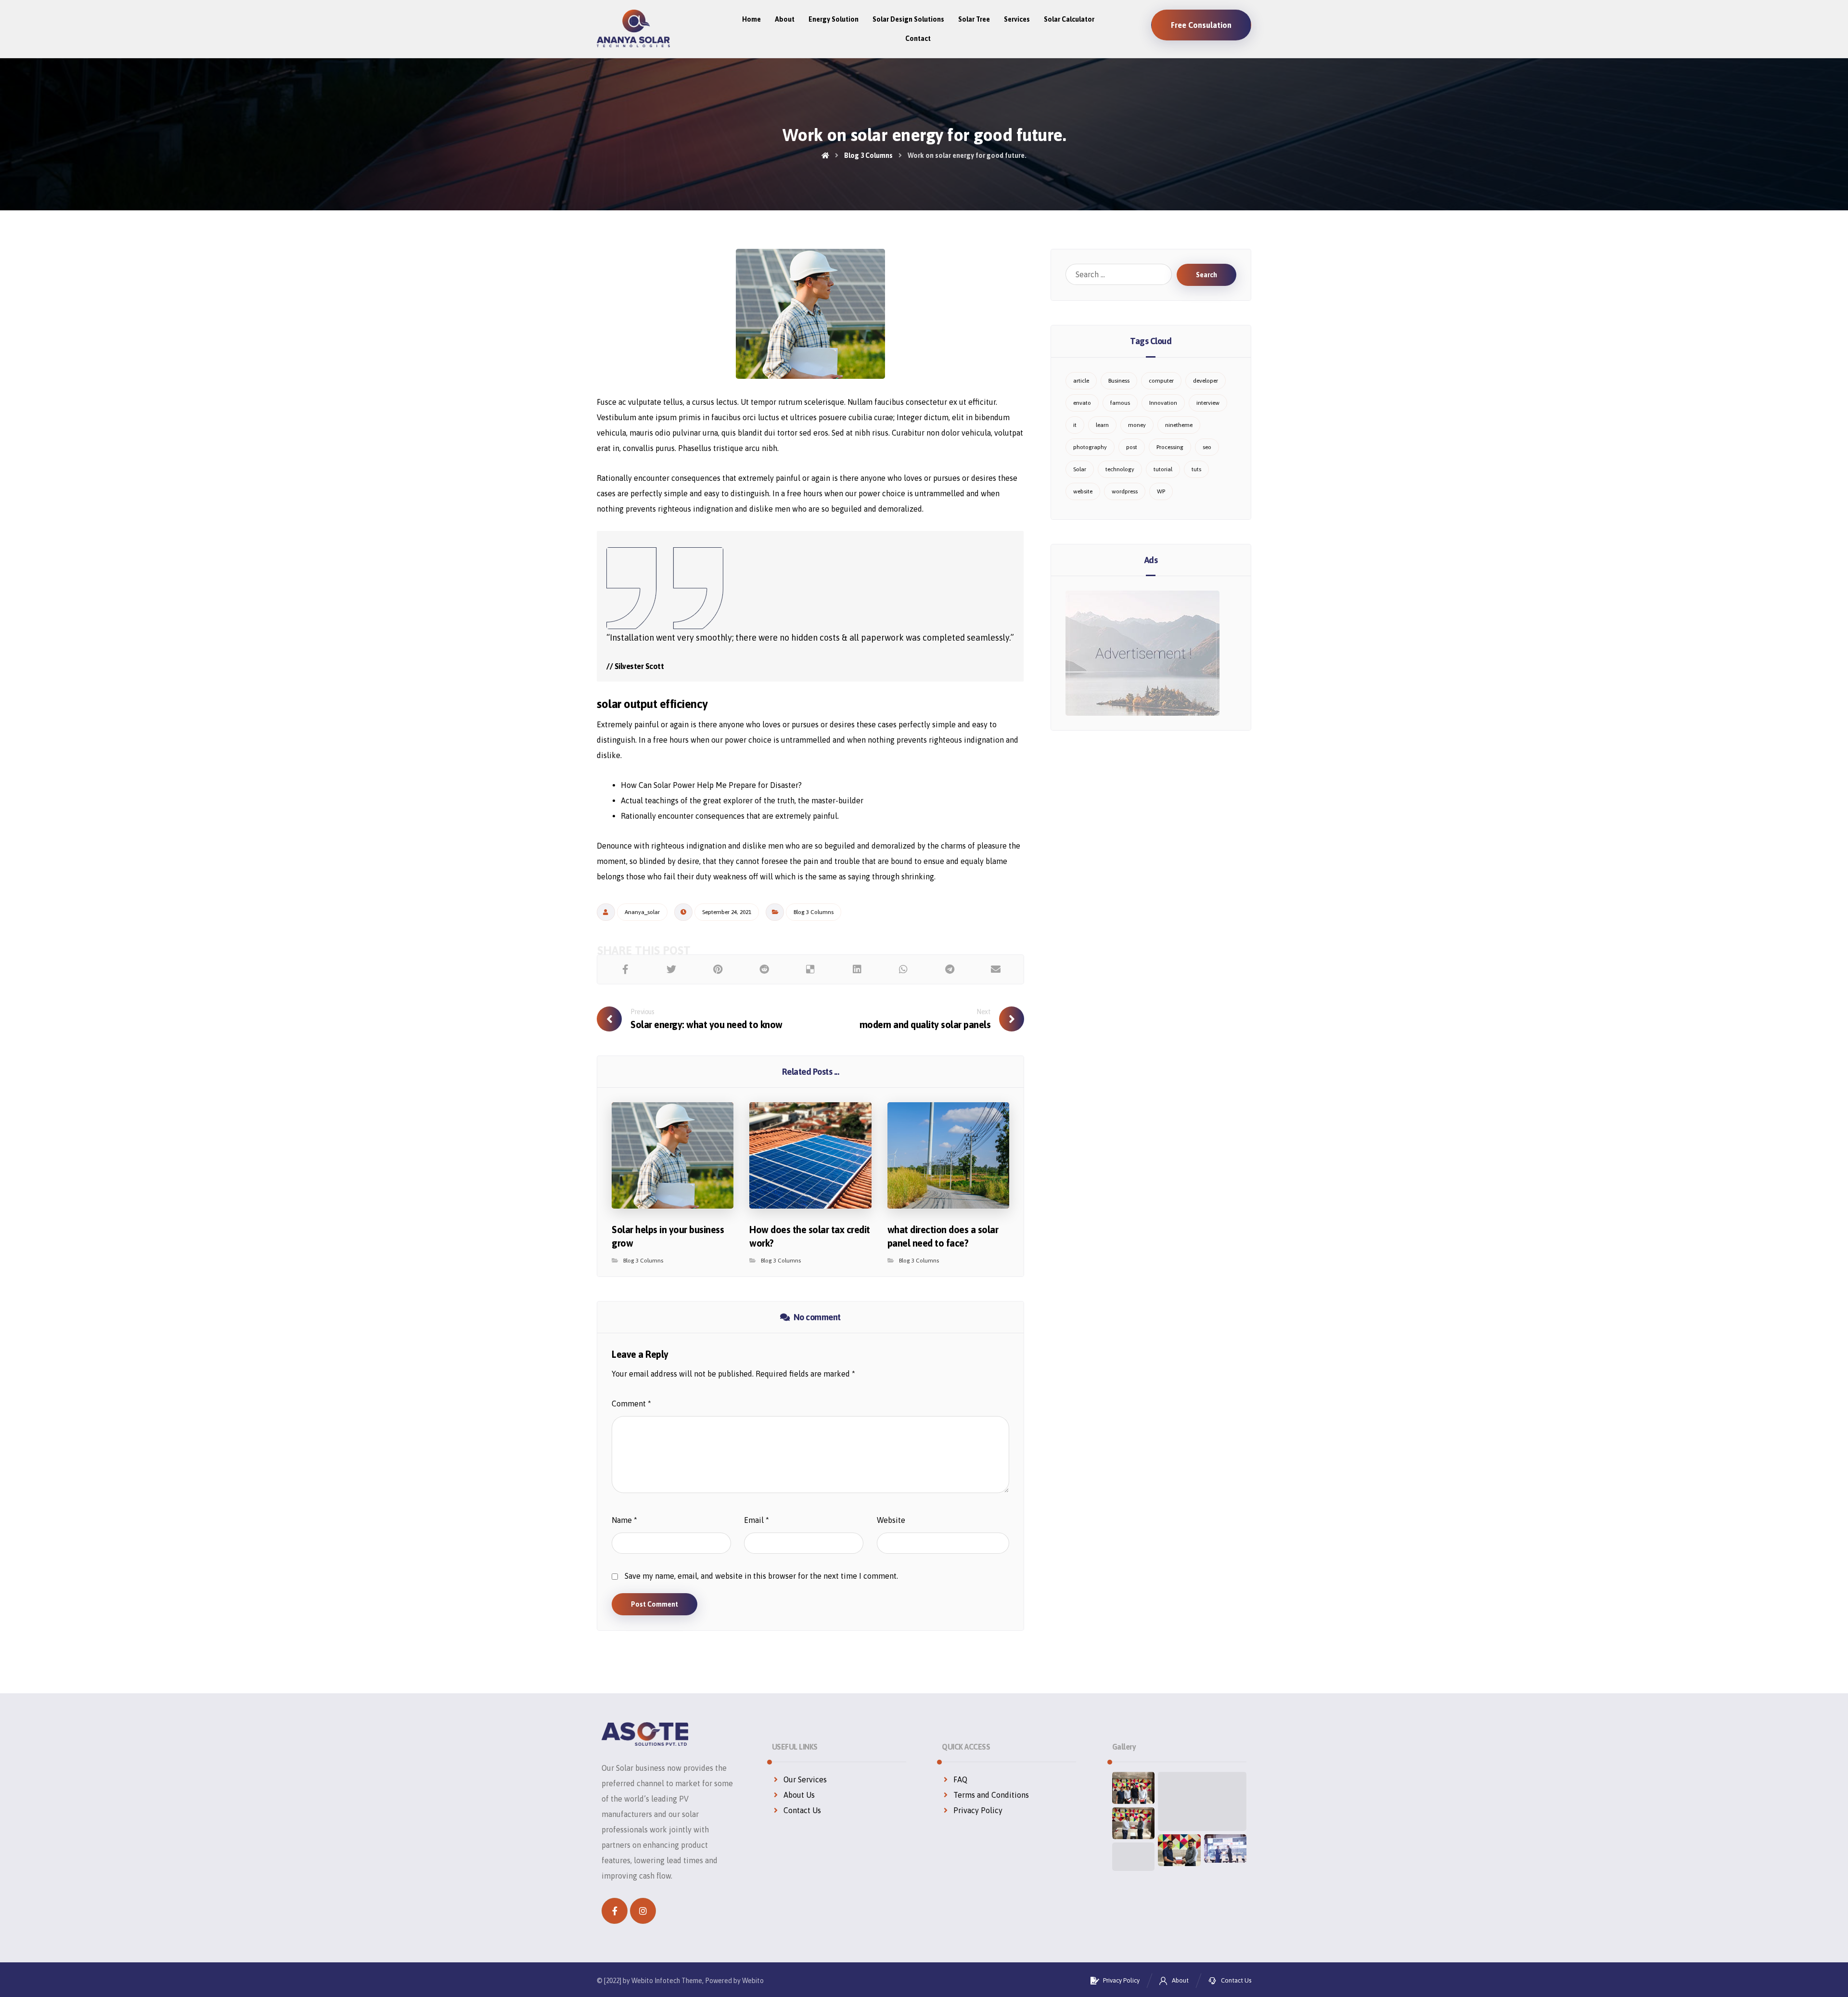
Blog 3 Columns (814, 912)
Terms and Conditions (991, 1795)
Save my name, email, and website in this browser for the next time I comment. (761, 1576)
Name (624, 1520)
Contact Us (802, 1810)
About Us (799, 1795)
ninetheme (1179, 425)
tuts (1196, 469)
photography (1090, 447)
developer (1206, 381)
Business (1119, 381)
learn (1102, 425)
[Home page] (825, 155)
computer (1161, 381)
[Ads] (1151, 653)
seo (1207, 447)
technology (1120, 469)
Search (1206, 275)
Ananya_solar (642, 912)
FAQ (960, 1779)
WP (1161, 491)
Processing (1170, 447)
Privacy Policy (978, 1810)
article (1081, 381)
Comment (631, 1404)
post (1132, 447)
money (1137, 425)
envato (1082, 403)
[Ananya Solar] (633, 28)
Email (757, 1520)
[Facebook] (615, 1911)
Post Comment (654, 1604)
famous (1120, 403)
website (1083, 491)
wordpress (1125, 491)
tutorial (1163, 469)
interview (1208, 403)
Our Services (805, 1779)
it (1075, 425)
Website (891, 1520)
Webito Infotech (656, 1981)
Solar (1080, 469)
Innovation (1163, 403)
